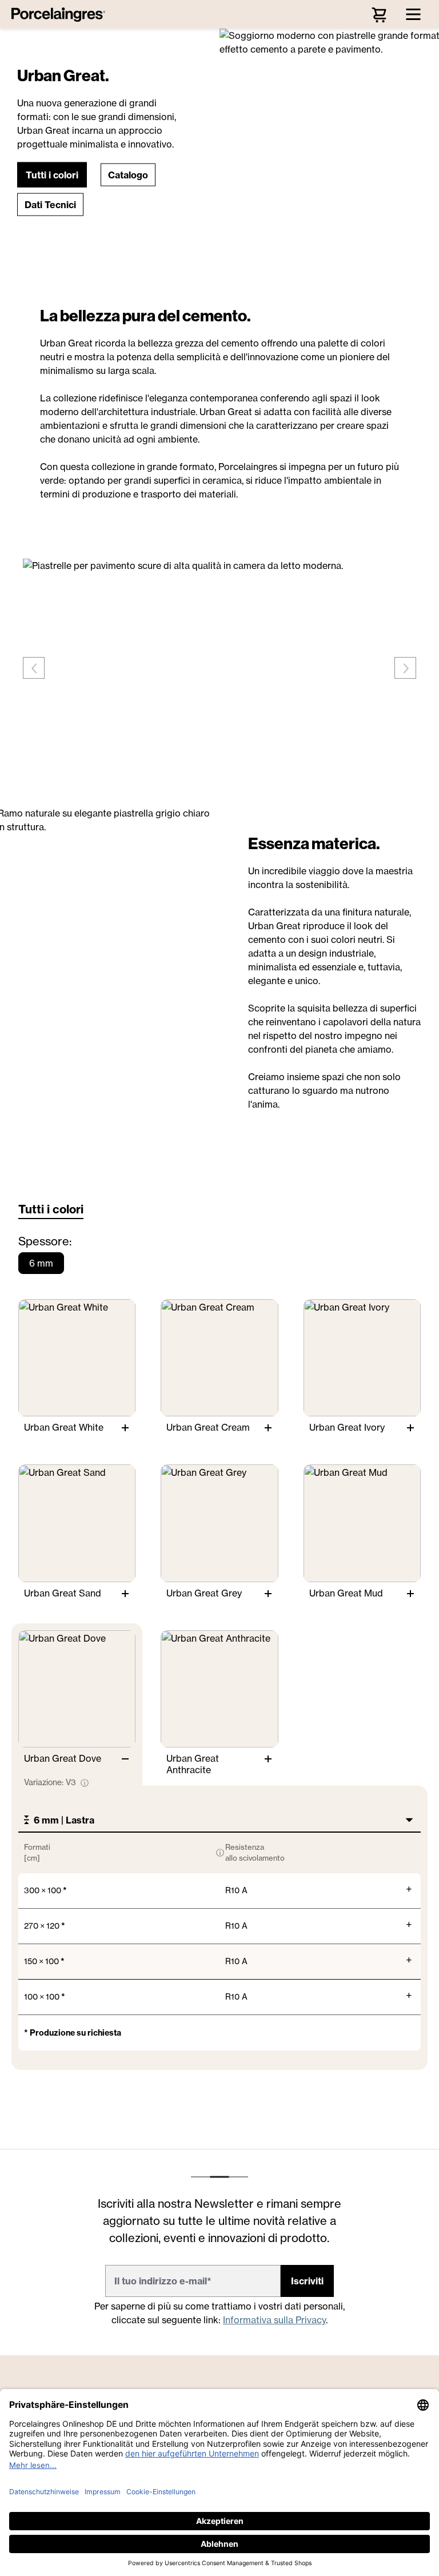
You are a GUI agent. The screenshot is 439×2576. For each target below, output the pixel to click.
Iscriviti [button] (307, 2281)
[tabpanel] (219, 1658)
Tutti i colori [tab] (51, 1209)
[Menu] (413, 14)
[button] (52, 174)
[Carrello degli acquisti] (379, 14)
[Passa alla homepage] (61, 14)
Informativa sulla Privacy (274, 2320)
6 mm (41, 1263)
